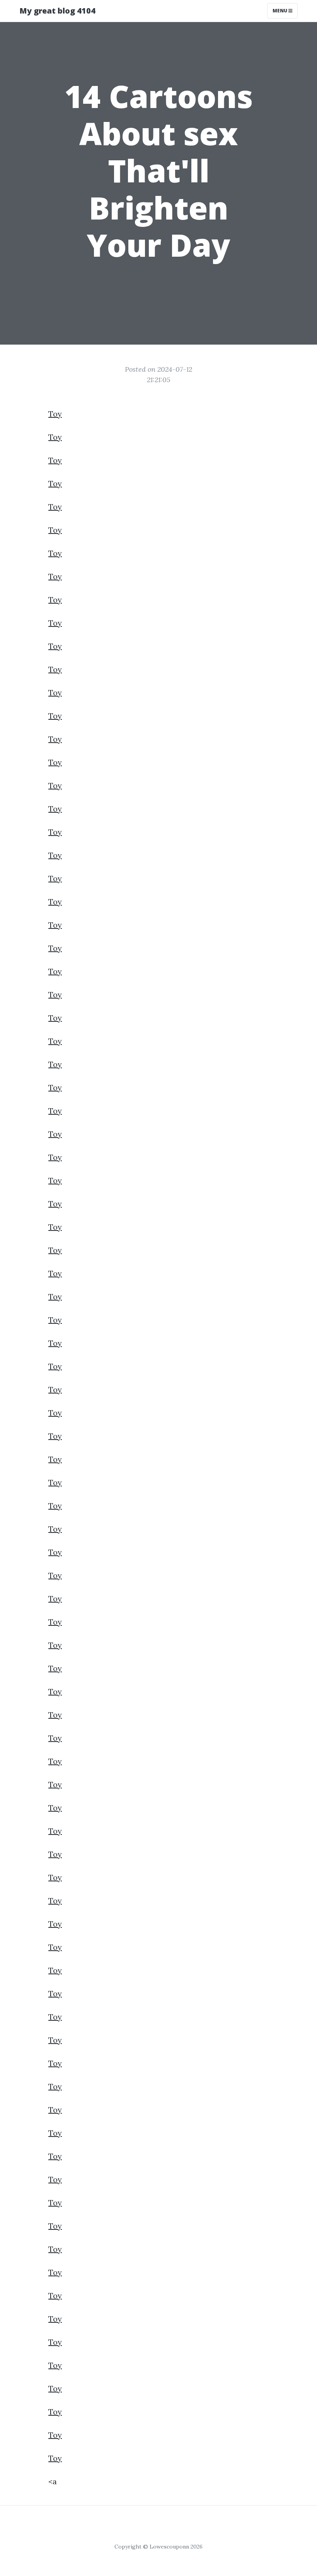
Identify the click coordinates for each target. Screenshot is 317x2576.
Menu (280, 11)
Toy (55, 414)
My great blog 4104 (57, 11)
